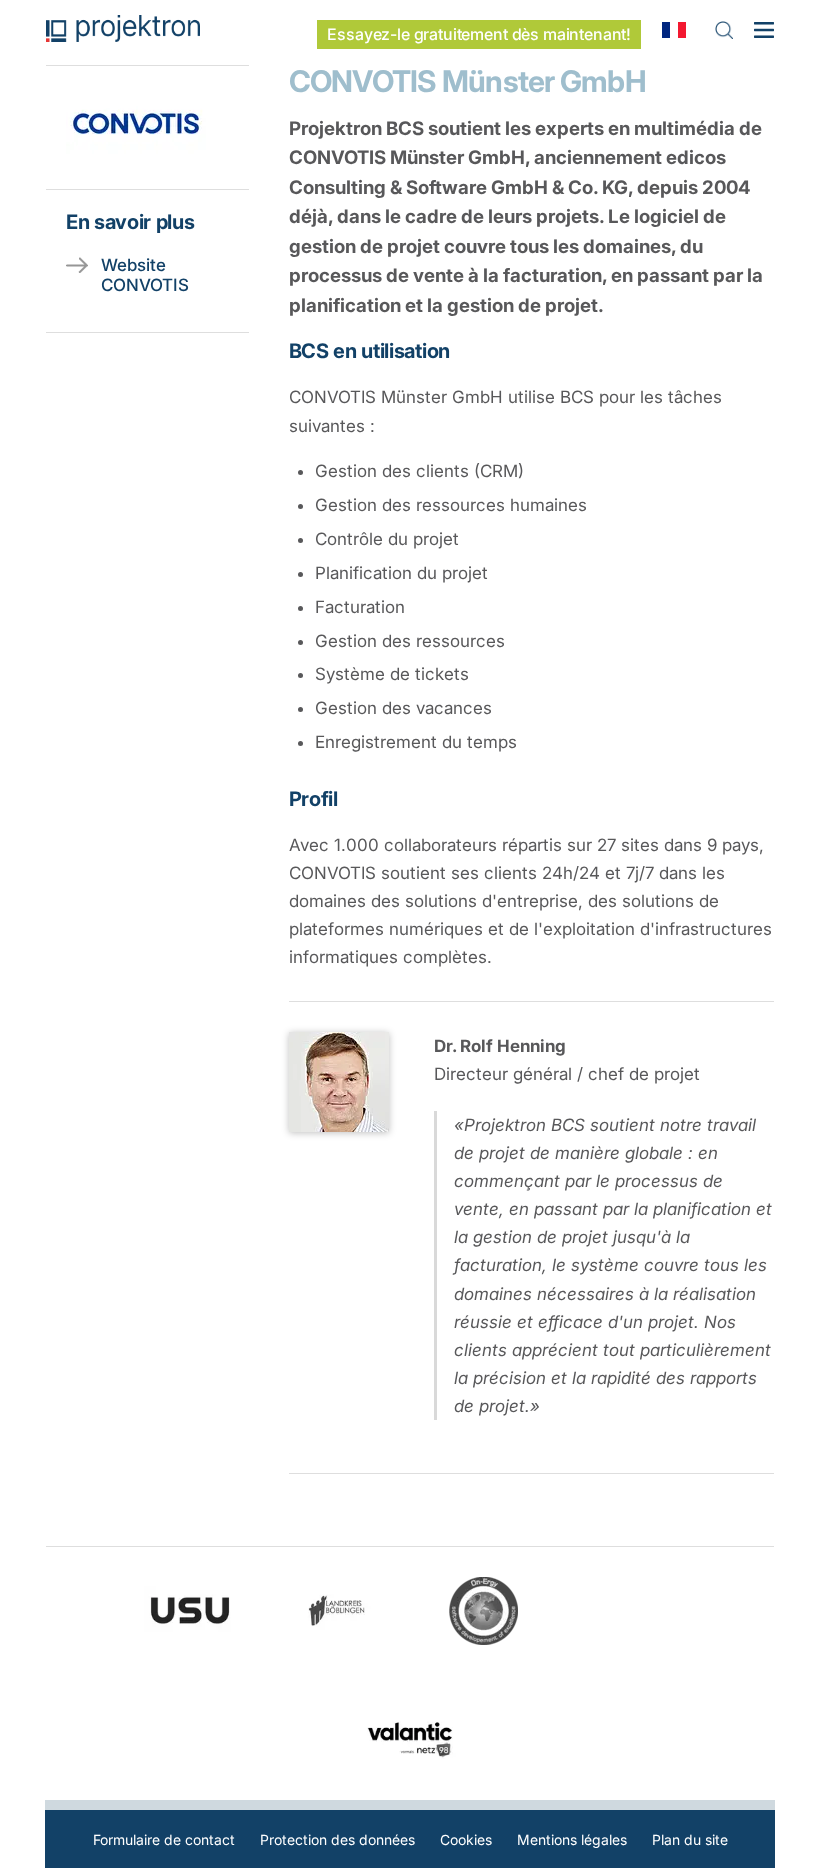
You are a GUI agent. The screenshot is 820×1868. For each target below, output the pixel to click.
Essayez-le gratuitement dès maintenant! (479, 34)
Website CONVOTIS (145, 275)
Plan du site (690, 1839)
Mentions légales (572, 1839)
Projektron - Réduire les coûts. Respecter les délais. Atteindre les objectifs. (123, 28)
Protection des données (337, 1839)
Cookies (466, 1839)
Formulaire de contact (164, 1839)
